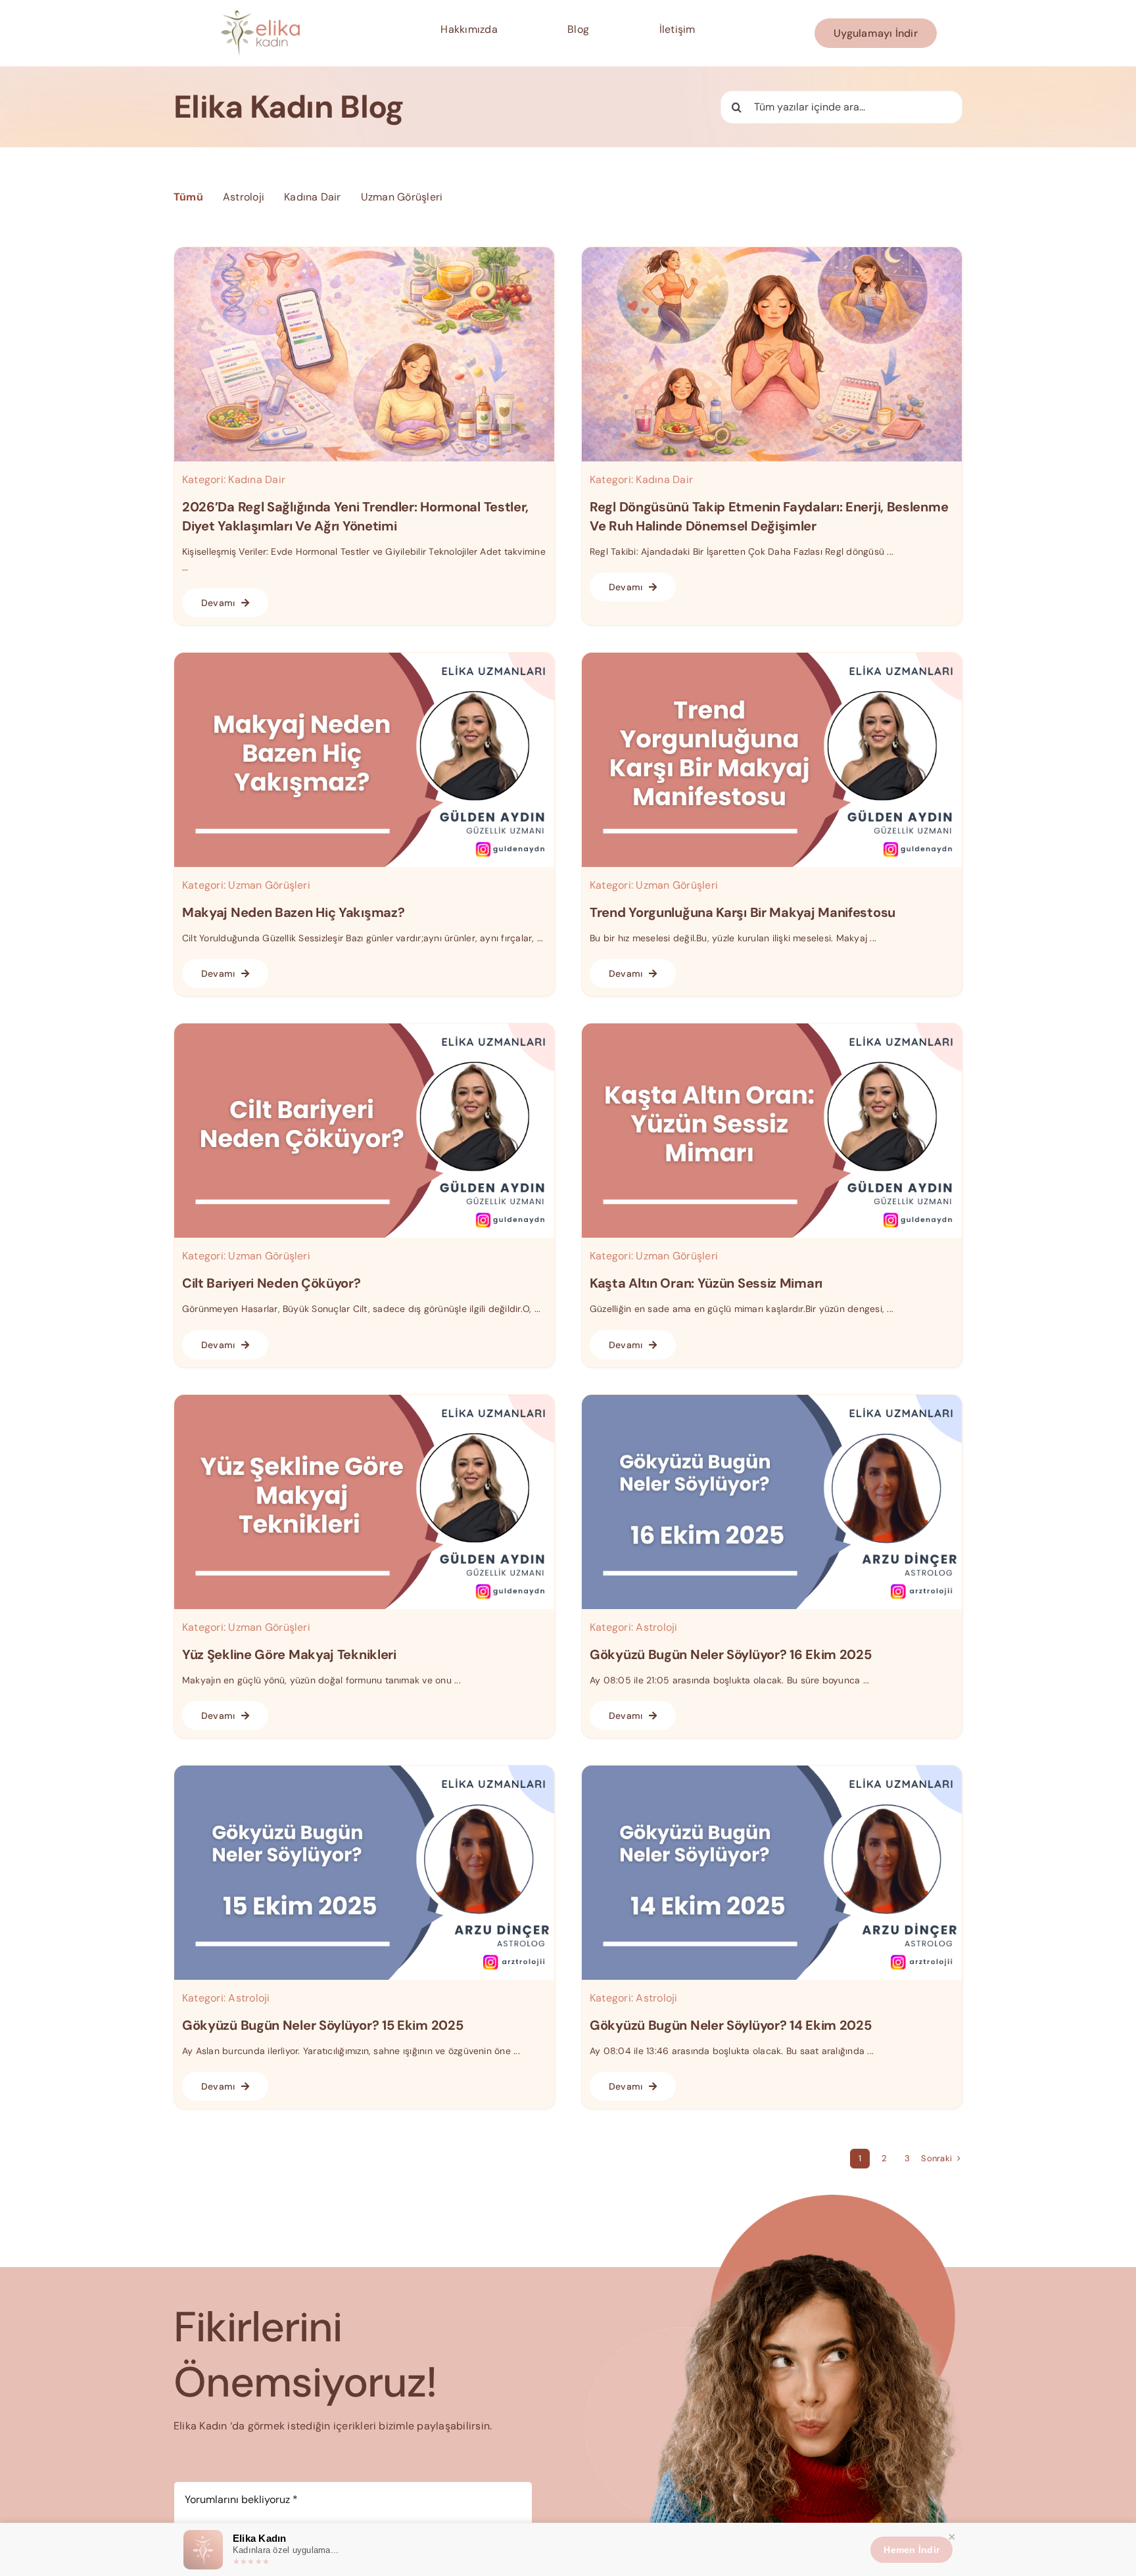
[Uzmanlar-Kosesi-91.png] (364, 1400)
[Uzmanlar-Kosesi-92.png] (772, 1028)
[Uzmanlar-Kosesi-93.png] (364, 1028)
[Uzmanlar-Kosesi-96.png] (364, 658)
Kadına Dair (257, 480)
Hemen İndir (911, 2550)
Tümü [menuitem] (188, 197)
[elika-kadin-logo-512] (260, 15)
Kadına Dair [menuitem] (313, 197)
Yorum (193, 2468)
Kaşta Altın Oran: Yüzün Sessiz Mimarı (706, 1283)
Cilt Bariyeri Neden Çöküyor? (272, 1283)
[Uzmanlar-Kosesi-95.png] (772, 658)
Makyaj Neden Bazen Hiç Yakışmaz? (293, 912)
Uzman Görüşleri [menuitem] (402, 197)
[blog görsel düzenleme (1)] (364, 252)
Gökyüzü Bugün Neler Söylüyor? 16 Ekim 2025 (730, 1654)
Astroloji (656, 1627)
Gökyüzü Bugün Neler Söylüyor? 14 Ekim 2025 (730, 2025)
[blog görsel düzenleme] (772, 252)
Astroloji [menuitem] (244, 197)
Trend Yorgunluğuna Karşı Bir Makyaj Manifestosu (743, 912)
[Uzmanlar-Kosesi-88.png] (772, 1770)
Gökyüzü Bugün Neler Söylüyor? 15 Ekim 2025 (322, 2025)
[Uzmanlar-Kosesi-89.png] (364, 1770)
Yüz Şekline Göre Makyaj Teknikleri (289, 1654)
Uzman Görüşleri (269, 885)
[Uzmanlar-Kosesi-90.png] (772, 1400)
